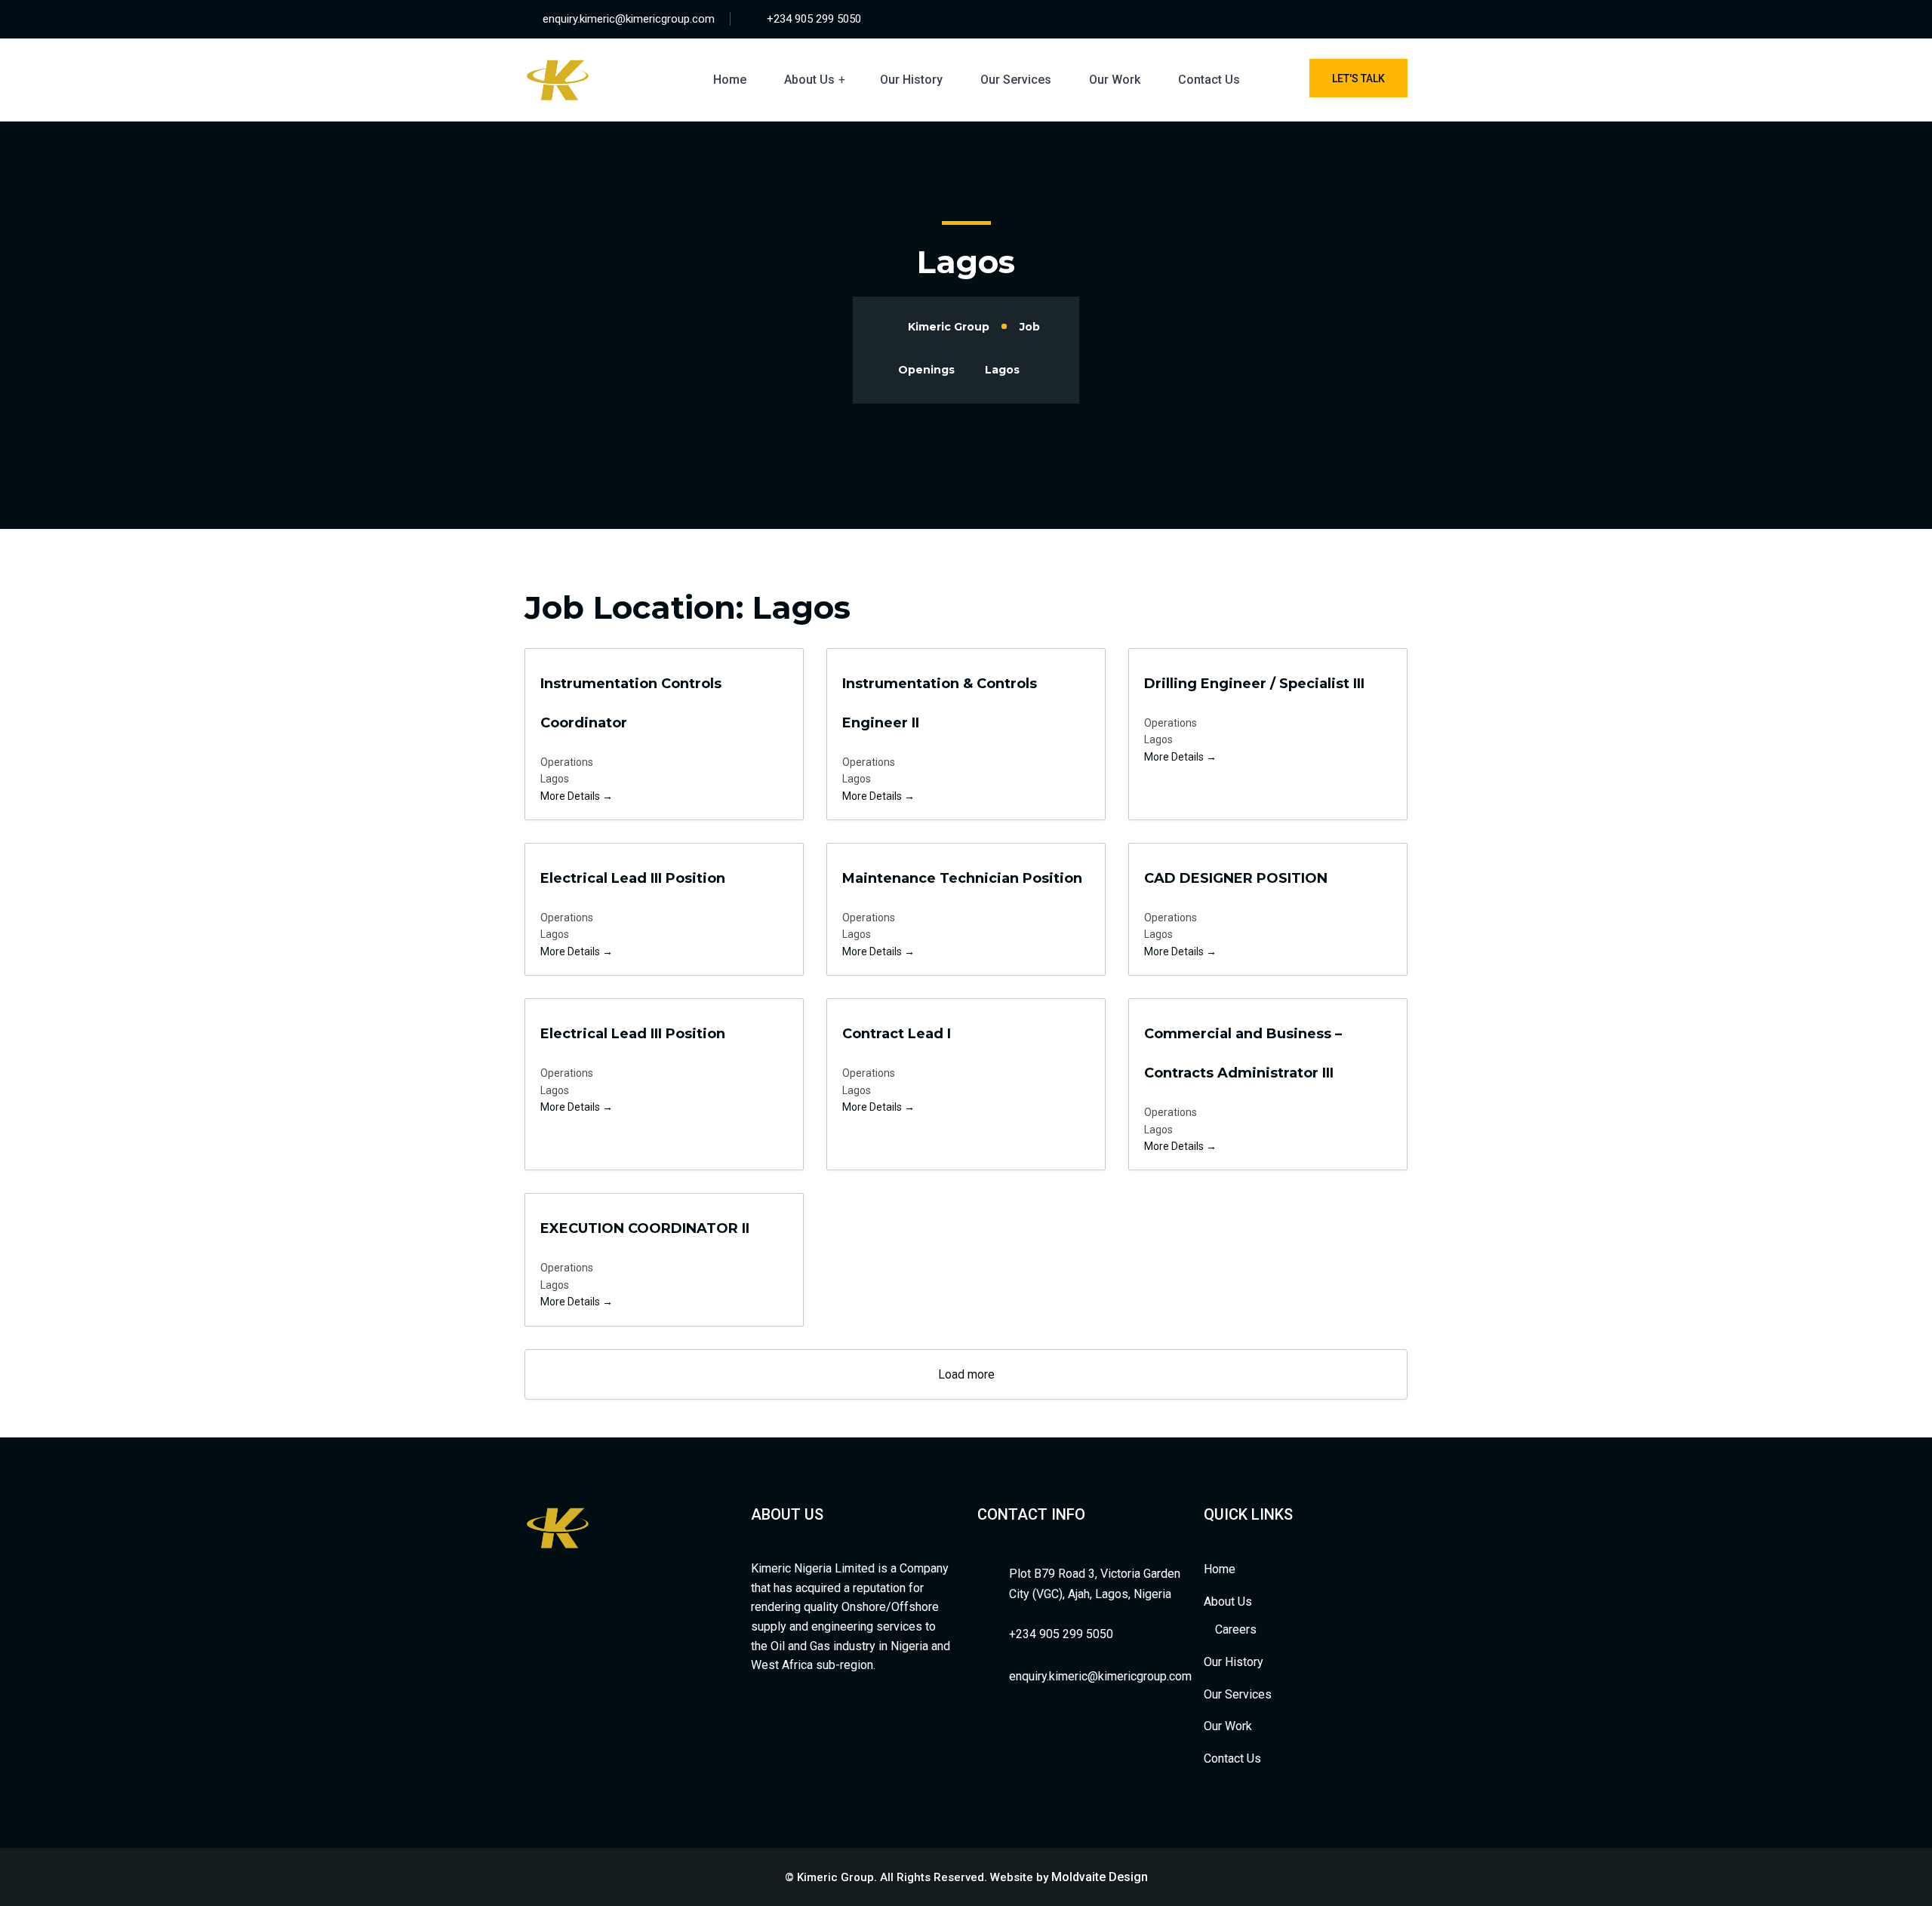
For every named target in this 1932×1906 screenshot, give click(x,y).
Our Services (1016, 80)
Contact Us (1209, 80)
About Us (809, 80)
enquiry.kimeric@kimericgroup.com (629, 19)
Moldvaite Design (1100, 1877)
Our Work (1115, 80)
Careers (1236, 1629)
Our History (911, 80)
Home (730, 80)
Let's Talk (1358, 78)
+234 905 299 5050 (814, 19)
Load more (966, 1374)
